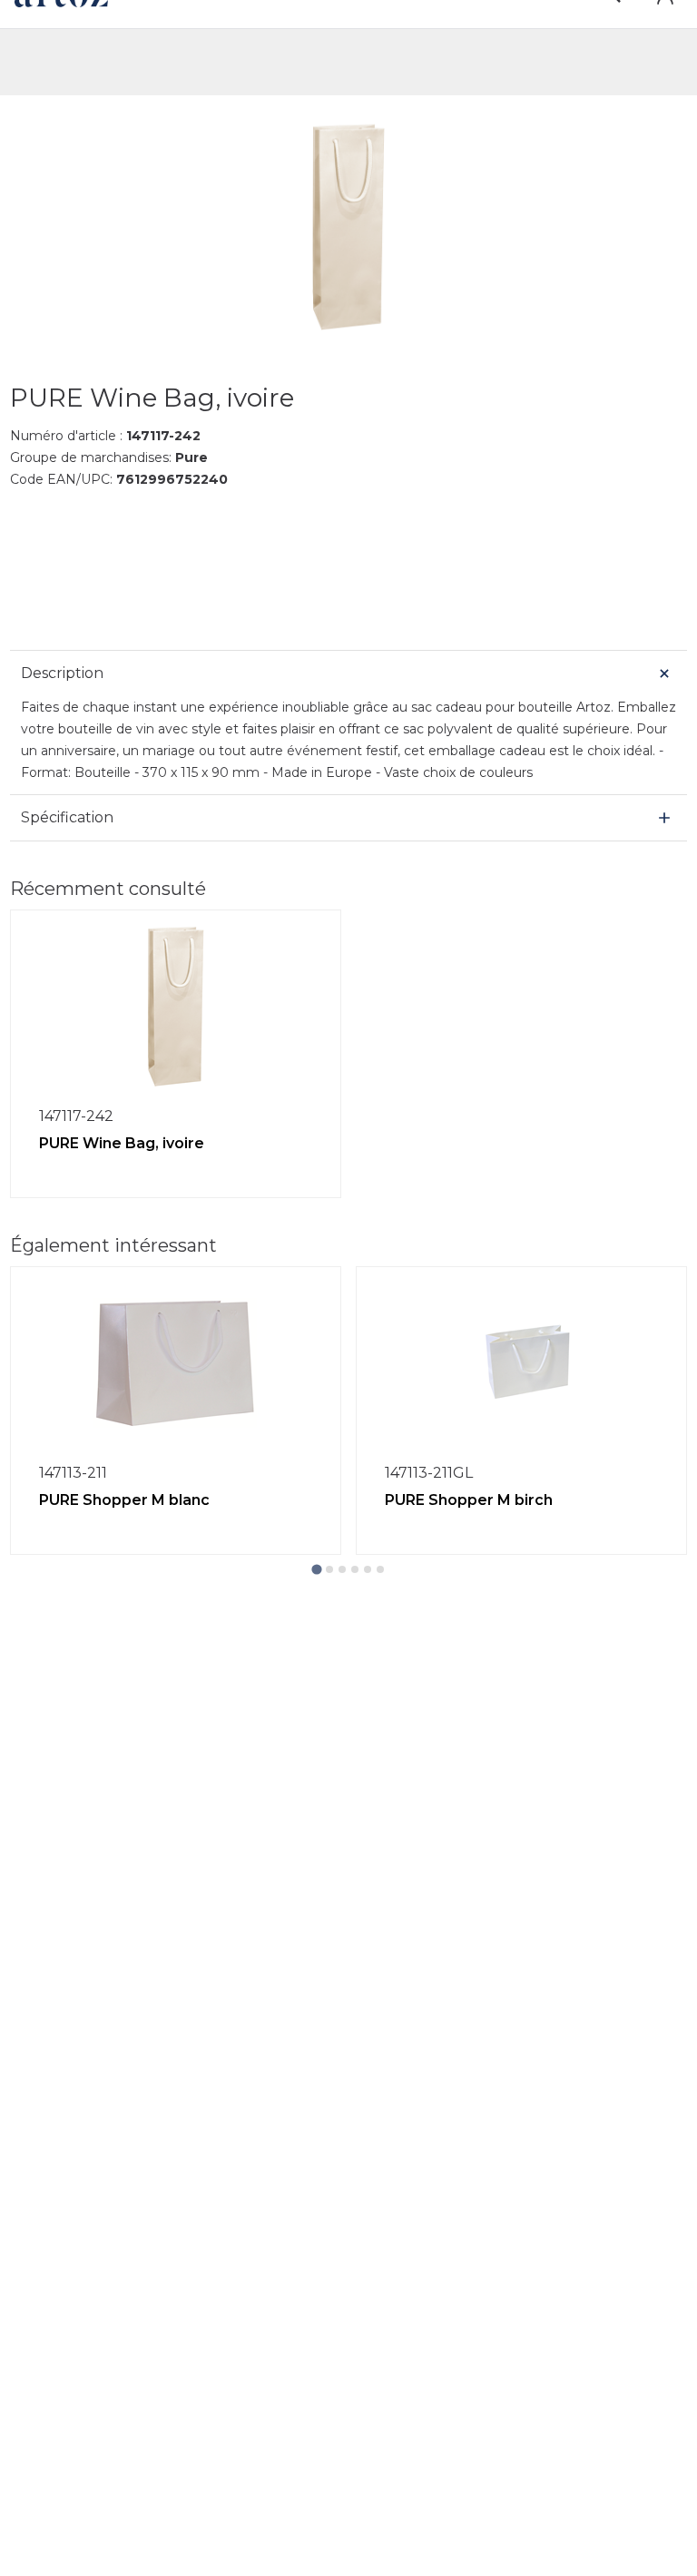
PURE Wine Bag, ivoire (122, 1143)
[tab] (316, 1569)
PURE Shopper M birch (469, 1500)
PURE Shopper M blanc (124, 1500)
